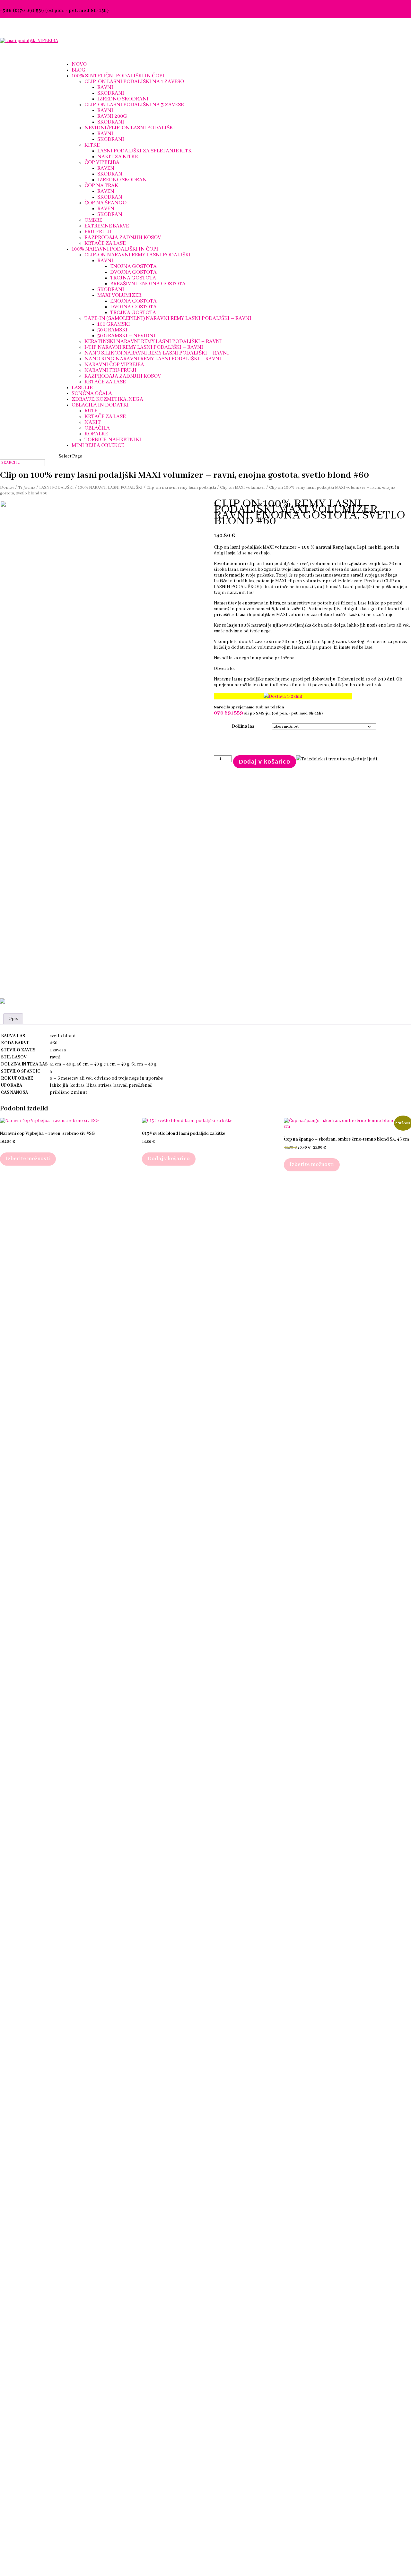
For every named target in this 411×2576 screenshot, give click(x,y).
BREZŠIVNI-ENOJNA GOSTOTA (148, 284)
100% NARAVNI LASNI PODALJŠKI (110, 488)
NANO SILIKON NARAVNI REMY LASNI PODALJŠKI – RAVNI (157, 353)
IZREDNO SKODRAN (122, 180)
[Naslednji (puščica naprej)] (400, 1288)
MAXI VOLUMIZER (119, 295)
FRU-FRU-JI (98, 232)
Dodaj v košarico (265, 762)
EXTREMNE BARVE (107, 226)
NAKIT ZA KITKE (118, 157)
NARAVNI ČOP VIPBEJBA (114, 365)
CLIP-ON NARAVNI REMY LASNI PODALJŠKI (138, 255)
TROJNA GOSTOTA (133, 278)
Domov (7, 488)
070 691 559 (228, 713)
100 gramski (114, 324)
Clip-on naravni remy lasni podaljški (181, 488)
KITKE (92, 145)
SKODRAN (110, 174)
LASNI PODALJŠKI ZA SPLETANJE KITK (144, 151)
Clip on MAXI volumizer (243, 488)
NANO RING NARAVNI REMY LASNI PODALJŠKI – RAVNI (153, 359)
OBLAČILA (97, 428)
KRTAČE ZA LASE (105, 243)
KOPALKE (96, 434)
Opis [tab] (13, 1019)
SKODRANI (111, 93)
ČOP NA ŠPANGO (105, 203)
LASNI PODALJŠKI (57, 488)
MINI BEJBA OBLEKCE (98, 445)
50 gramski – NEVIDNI (126, 336)
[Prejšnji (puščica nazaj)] (11, 1288)
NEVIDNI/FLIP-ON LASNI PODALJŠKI (130, 128)
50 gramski (112, 330)
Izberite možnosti (28, 1159)
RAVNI (105, 87)
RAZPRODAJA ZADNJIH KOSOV (123, 238)
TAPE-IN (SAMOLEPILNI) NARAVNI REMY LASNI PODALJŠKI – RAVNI (168, 318)
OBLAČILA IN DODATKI (100, 405)
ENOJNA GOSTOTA (133, 266)
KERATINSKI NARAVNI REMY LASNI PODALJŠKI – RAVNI (153, 342)
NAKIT (93, 422)
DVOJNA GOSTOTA (133, 272)
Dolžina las (243, 726)
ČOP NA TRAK (101, 186)
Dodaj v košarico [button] (169, 1159)
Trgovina (27, 488)
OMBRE (93, 220)
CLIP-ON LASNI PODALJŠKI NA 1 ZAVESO (134, 82)
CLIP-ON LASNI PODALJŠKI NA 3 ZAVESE (134, 105)
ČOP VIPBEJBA (102, 163)
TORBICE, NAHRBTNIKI (113, 440)
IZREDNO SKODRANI (123, 99)
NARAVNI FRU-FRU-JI (110, 370)
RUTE (91, 411)
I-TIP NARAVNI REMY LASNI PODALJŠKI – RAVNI (144, 347)
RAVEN (106, 168)
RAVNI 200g (112, 116)
